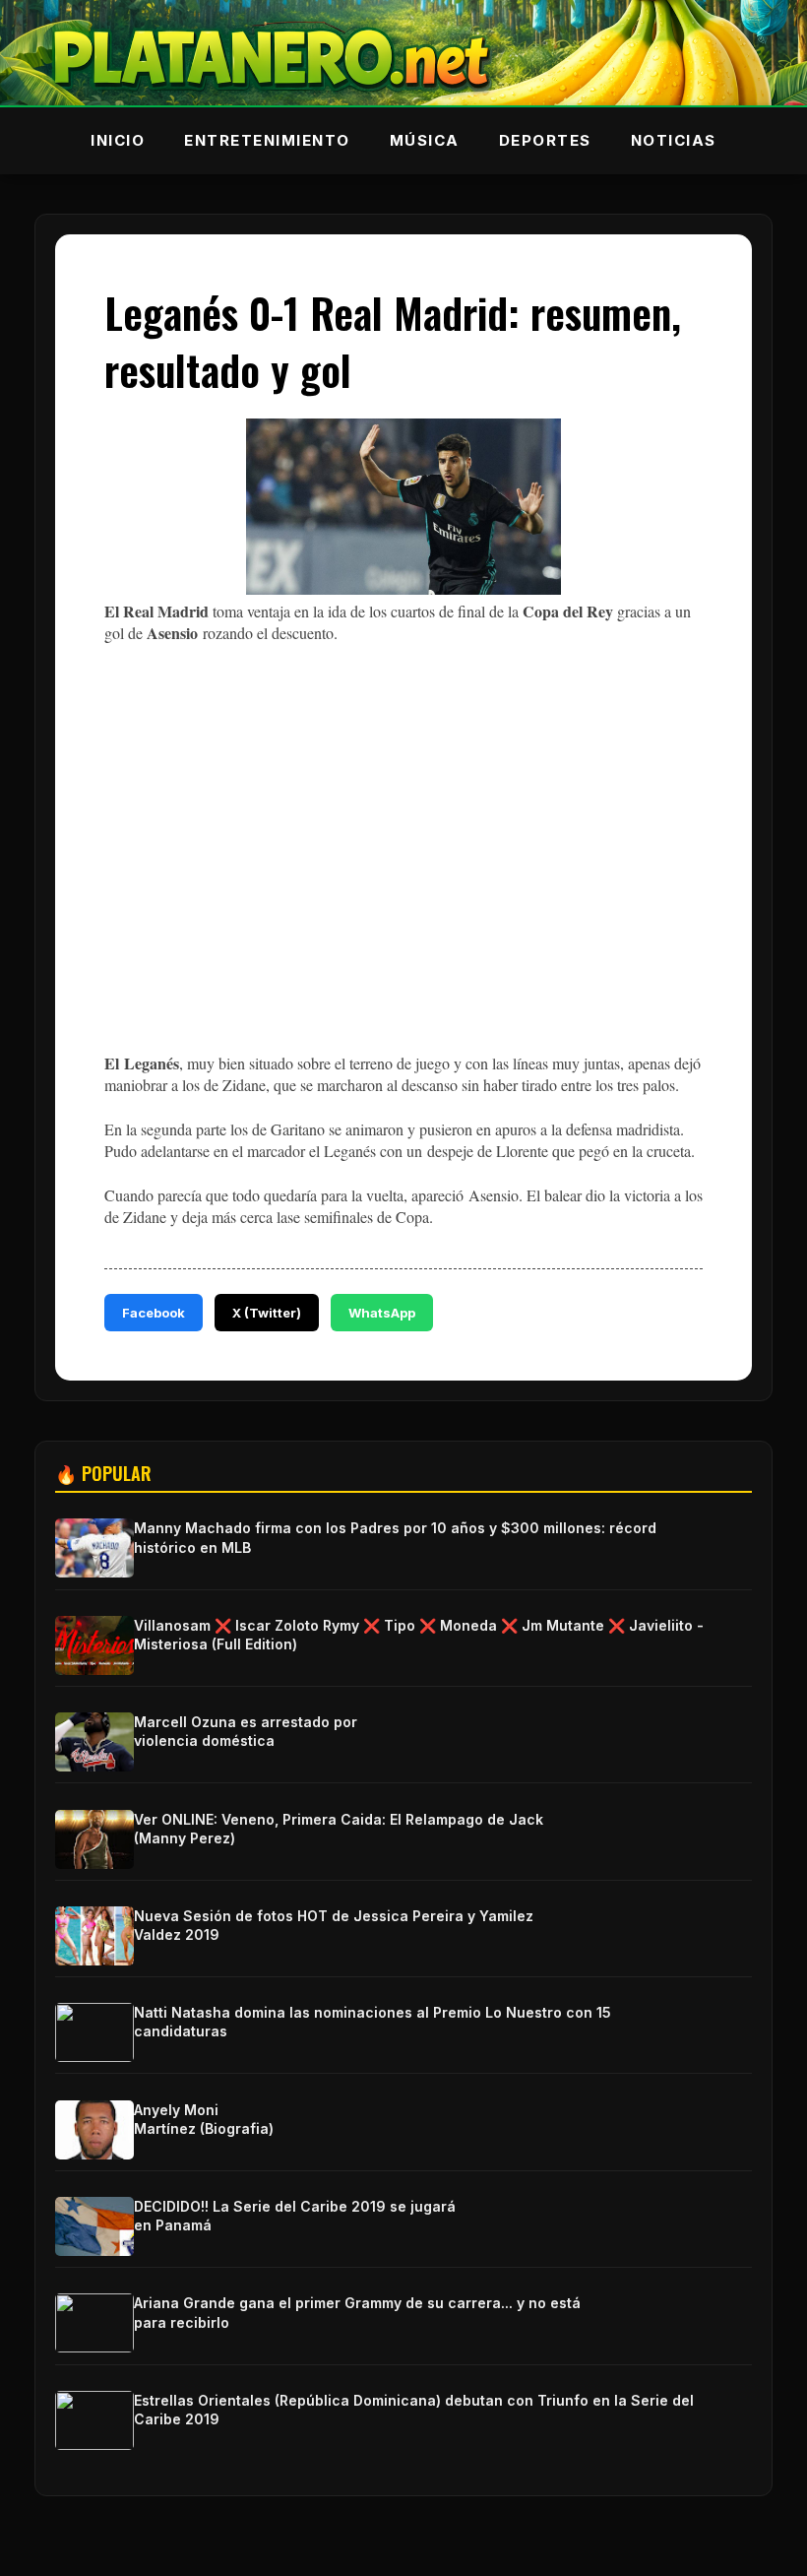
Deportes (545, 140)
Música (425, 140)
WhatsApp (382, 1313)
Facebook (154, 1313)
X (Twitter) (267, 1313)
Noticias (674, 140)
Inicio (118, 140)
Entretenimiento (267, 140)
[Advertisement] (403, 892)
